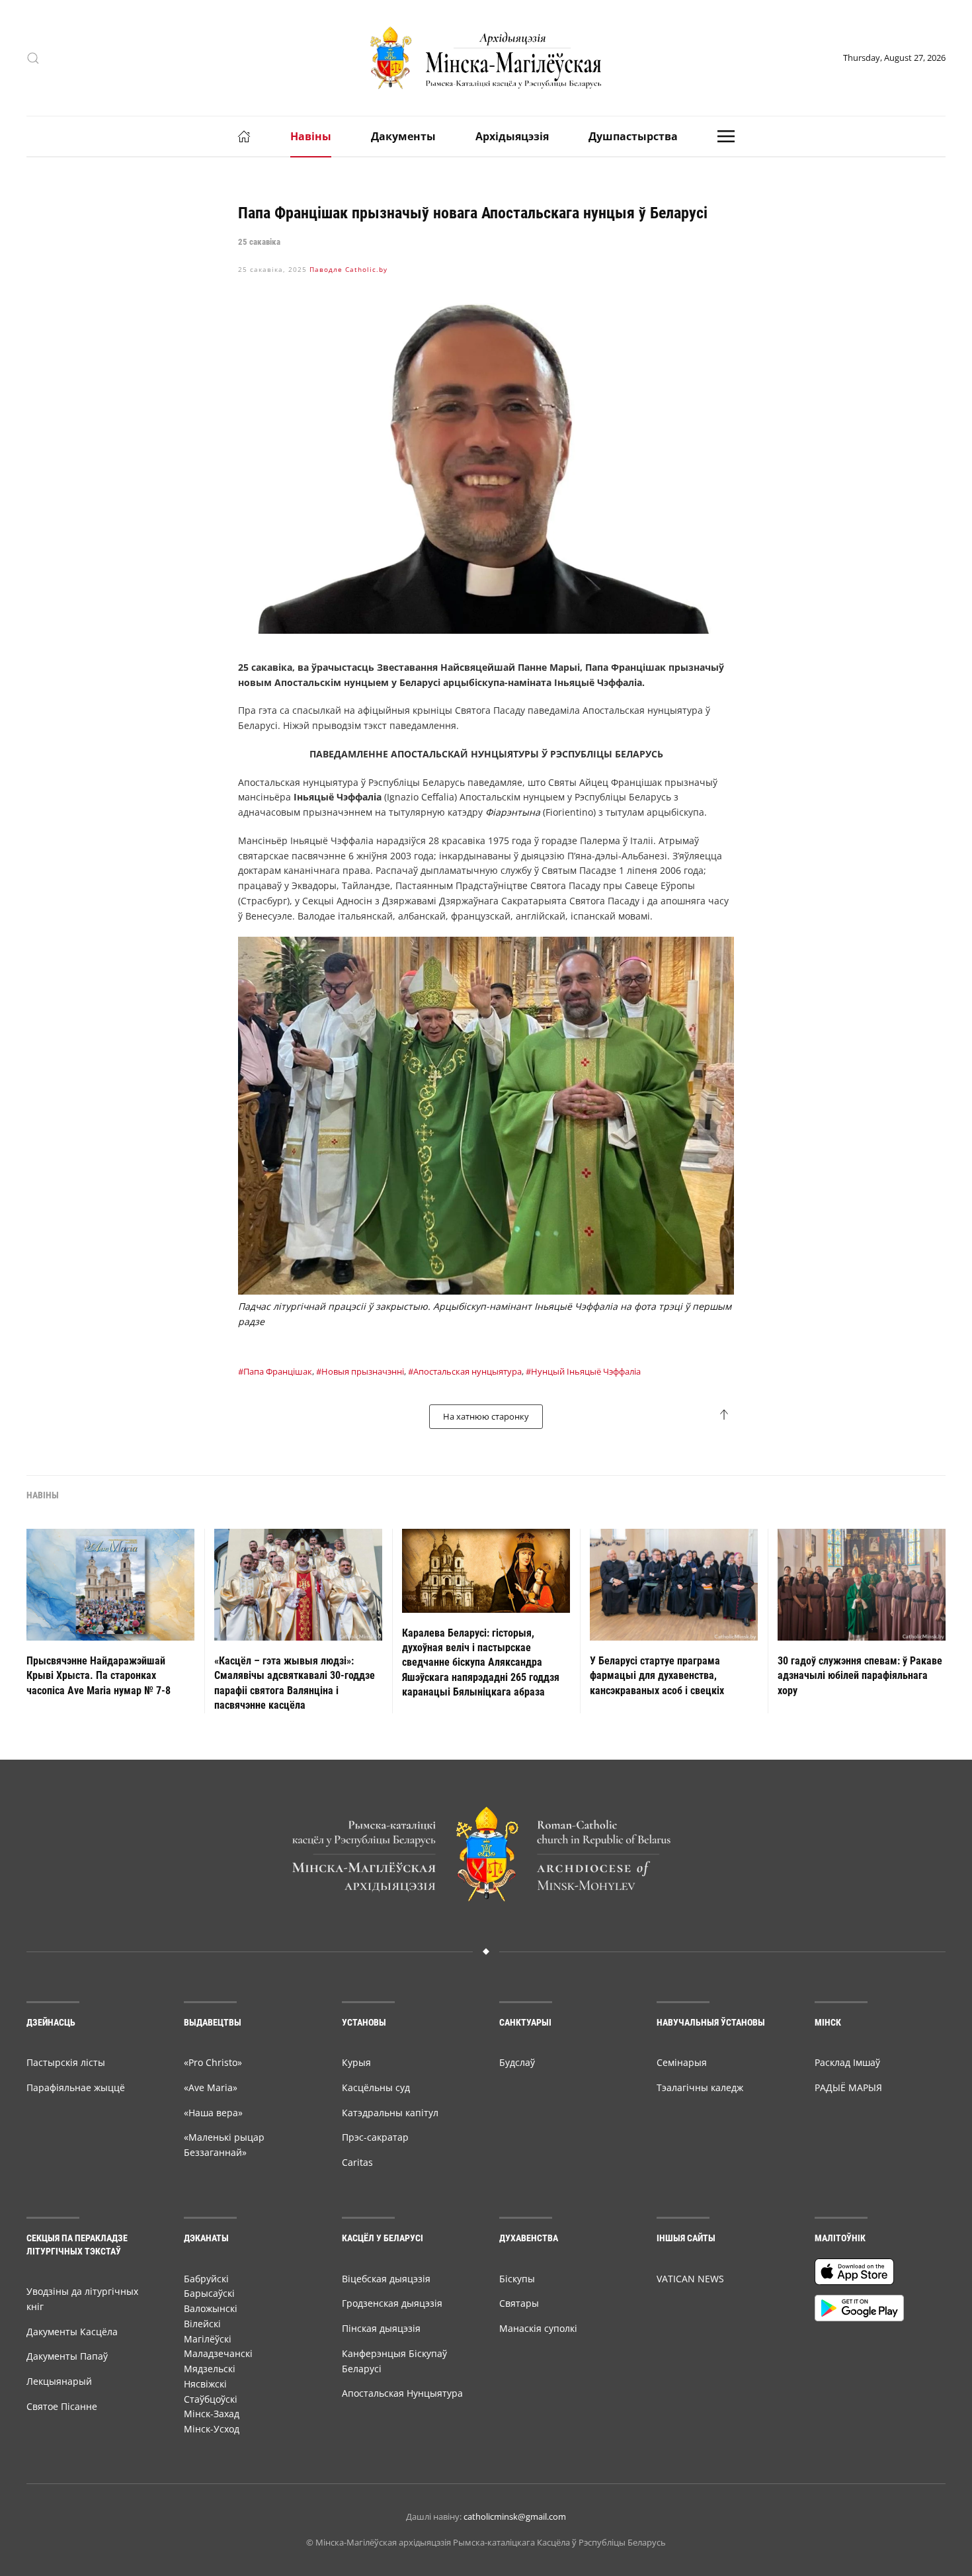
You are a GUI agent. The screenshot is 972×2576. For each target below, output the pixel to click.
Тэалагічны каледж (700, 2087)
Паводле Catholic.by (348, 269)
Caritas (357, 2162)
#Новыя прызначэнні (360, 1371)
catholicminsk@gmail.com (515, 2516)
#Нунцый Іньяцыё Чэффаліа (583, 1371)
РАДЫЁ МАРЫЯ (848, 2087)
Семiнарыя (682, 2062)
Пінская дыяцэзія (381, 2328)
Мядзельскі (210, 2369)
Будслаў (517, 2062)
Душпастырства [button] (633, 136)
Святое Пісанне (62, 2406)
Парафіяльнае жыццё (76, 2087)
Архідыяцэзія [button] (512, 136)
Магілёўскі (208, 2339)
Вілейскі (202, 2324)
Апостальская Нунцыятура (402, 2393)
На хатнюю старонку (486, 1416)
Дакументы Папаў (67, 2356)
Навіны (311, 136)
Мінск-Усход (212, 2429)
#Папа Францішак (275, 1371)
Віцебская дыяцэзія (386, 2279)
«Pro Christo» (213, 2062)
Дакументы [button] (403, 136)
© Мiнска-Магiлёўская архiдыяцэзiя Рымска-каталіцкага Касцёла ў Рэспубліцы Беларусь (486, 2542)
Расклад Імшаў (847, 2062)
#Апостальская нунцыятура (465, 1371)
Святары (519, 2303)
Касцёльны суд (376, 2087)
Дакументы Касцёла (72, 2332)
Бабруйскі (206, 2279)
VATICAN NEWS (690, 2279)
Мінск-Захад (212, 2414)
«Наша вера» (213, 2113)
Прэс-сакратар (375, 2137)
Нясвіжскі (205, 2384)
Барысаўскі (209, 2293)
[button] (33, 58)
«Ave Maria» (211, 2087)
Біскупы (517, 2279)
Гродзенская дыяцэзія (392, 2303)
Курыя (356, 2062)
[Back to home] (486, 58)
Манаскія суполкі (538, 2328)
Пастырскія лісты (66, 2062)
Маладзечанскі (218, 2353)
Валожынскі (211, 2308)
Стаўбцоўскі (211, 2399)
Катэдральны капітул (390, 2113)
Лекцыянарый (59, 2381)
